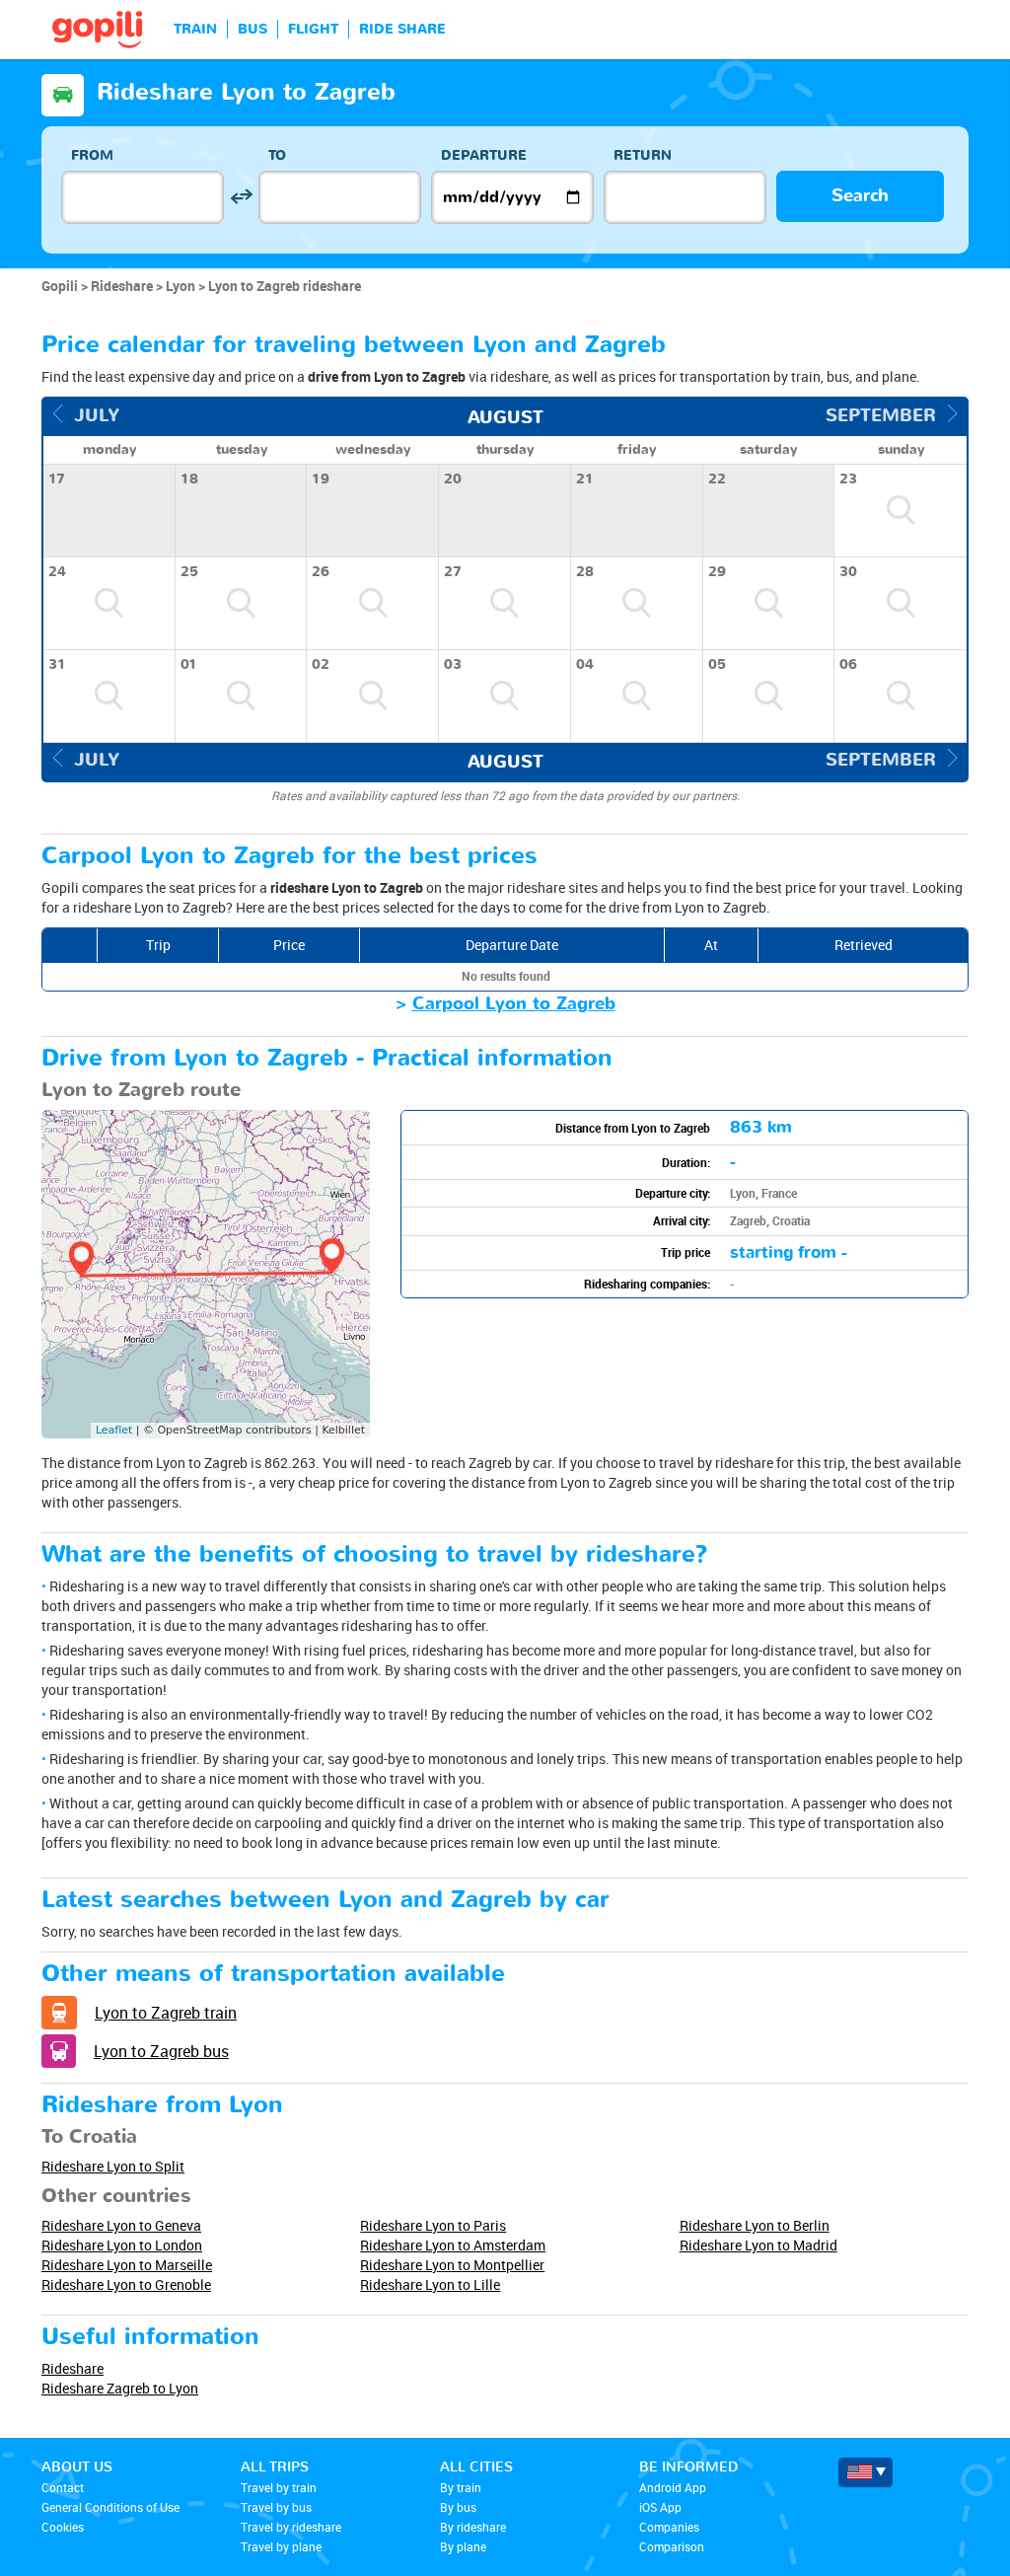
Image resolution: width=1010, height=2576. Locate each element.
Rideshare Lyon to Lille (430, 2284)
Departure (484, 155)
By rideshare (473, 2527)
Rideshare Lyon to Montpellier (452, 2265)
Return (643, 155)
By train (461, 2487)
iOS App (660, 2507)
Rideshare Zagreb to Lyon (120, 2388)
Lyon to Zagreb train (166, 2013)
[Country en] (866, 2472)
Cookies (63, 2527)
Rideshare (72, 2368)
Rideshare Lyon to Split (113, 2166)
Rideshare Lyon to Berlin (755, 2225)
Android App (673, 2487)
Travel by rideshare (291, 2527)
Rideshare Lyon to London (122, 2245)
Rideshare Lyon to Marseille (127, 2265)
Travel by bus (276, 2507)
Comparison (672, 2546)
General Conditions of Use (110, 2507)
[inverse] (241, 197)
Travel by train (279, 2487)
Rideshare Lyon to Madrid (758, 2245)
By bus (458, 2507)
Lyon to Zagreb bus (161, 2051)
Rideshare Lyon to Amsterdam (453, 2245)
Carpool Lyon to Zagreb (514, 1004)
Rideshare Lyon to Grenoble (126, 2284)
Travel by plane (281, 2546)
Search (860, 196)
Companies (669, 2527)
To (277, 155)
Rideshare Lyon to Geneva (121, 2225)
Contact (63, 2487)
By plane (463, 2546)
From (92, 155)
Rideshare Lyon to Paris (433, 2225)
